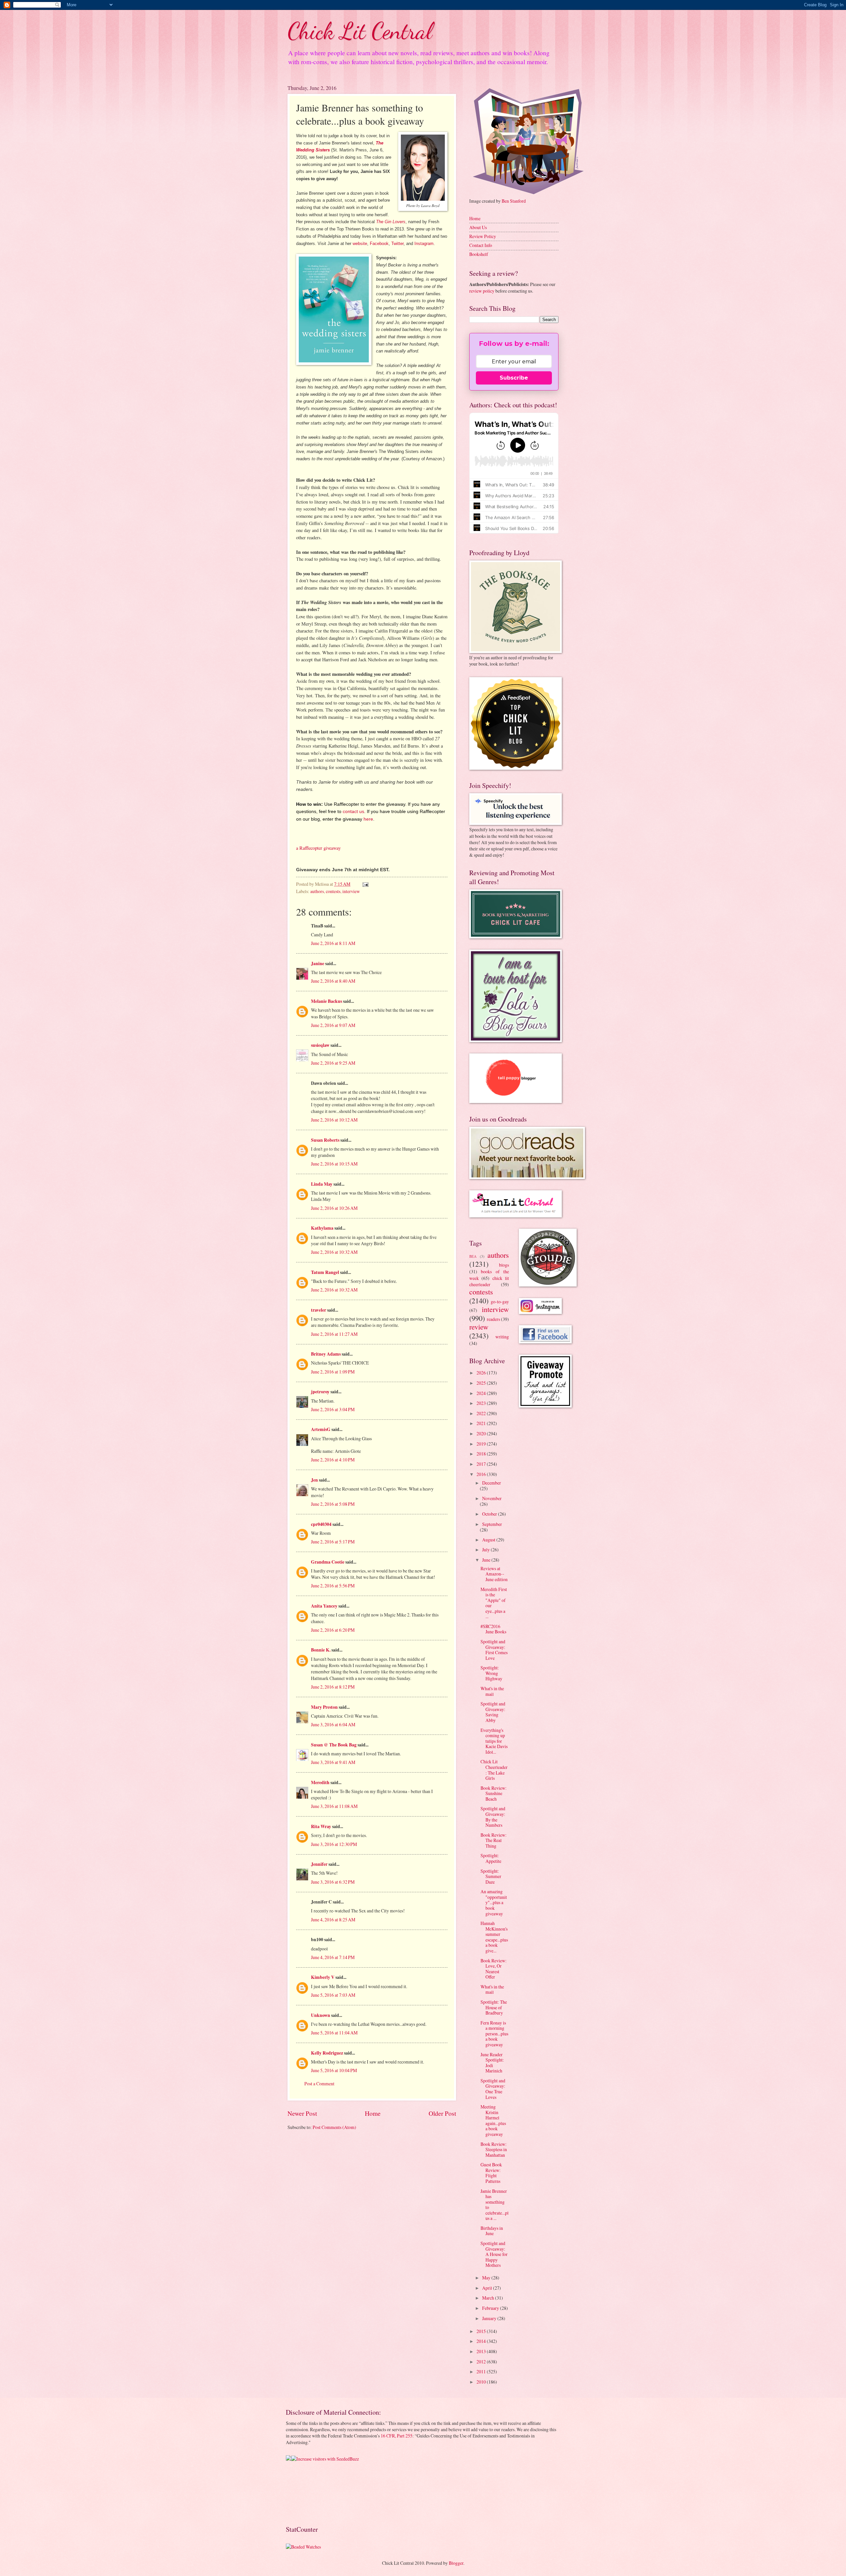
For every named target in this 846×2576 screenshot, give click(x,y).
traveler (319, 1310)
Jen (314, 1480)
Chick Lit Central (360, 31)
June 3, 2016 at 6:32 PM (333, 1882)
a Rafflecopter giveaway (318, 848)
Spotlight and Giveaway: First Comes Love (494, 1650)
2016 (482, 1474)
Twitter (397, 244)
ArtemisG (321, 1429)
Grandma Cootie (328, 1562)
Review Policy (483, 236)
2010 (482, 2382)
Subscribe (514, 378)
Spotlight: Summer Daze (491, 1876)
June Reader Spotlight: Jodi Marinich (492, 2063)
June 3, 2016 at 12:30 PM (334, 1844)
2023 (482, 1403)
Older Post (442, 2113)
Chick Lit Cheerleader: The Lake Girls (494, 1770)
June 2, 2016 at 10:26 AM (334, 1208)
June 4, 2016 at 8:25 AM (333, 1920)
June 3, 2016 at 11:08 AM (334, 1806)
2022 (482, 1413)
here (368, 819)
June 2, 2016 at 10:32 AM (334, 1252)
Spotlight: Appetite (491, 1858)
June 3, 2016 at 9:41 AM (333, 1762)
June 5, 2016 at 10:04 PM (334, 2070)
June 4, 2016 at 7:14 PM (333, 1957)
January (490, 2318)
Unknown (321, 2015)
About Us (478, 227)
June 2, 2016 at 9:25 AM (333, 1063)
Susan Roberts (325, 1140)
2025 (482, 1383)
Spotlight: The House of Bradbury (494, 2007)
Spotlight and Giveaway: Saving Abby (493, 1712)
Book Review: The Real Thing (494, 1840)
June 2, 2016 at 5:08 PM (333, 1504)
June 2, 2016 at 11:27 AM (334, 1334)
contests (333, 891)
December (492, 1483)
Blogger (456, 2563)
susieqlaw (320, 1045)
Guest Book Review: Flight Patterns (491, 2173)
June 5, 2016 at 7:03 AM (333, 1995)
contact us (353, 811)
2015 (482, 2331)
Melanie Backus (327, 1001)
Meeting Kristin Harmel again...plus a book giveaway (493, 2120)
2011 (482, 2372)
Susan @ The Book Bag (334, 1745)
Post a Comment (319, 2084)
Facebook (379, 244)
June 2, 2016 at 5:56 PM (333, 1586)
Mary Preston (324, 1707)
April (488, 2288)
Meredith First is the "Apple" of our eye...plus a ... (494, 1603)
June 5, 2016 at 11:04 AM (334, 2033)
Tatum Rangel (325, 1272)
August (489, 1540)
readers (493, 1319)
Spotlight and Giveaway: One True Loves (493, 2089)
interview (351, 891)
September (492, 1524)
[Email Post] (365, 884)
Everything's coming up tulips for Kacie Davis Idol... (494, 1741)
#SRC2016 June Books (493, 1629)
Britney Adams (326, 1354)
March (489, 2298)
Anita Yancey (324, 1606)
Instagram (424, 244)
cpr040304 (321, 1524)
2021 (482, 1423)
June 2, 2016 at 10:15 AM (334, 1164)
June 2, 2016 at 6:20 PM (333, 1630)
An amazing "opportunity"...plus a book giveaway (494, 1902)
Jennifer (319, 1864)
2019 (482, 1444)
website (360, 244)
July (486, 1550)
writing (502, 1337)
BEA (473, 1256)
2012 (482, 2362)
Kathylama (322, 1228)
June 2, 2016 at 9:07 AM (333, 1025)
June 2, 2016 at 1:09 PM (333, 1372)
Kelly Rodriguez (327, 2053)
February (491, 2308)
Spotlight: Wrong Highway (491, 1673)
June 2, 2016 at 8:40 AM (333, 981)
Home (373, 2113)
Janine (318, 963)
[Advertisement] (307, 2493)
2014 (482, 2341)
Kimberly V (323, 1977)
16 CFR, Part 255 (397, 2436)
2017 (482, 1464)
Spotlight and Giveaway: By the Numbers (493, 1817)
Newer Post (302, 2113)
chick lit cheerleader (489, 1281)
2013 (482, 2351)
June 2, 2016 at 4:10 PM (333, 1460)
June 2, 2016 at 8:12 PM (333, 1687)
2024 (482, 1393)
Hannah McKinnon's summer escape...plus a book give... (494, 1937)
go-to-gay (500, 1302)
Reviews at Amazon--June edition (494, 1574)
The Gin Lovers (391, 222)
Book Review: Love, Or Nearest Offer (494, 1969)
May (487, 2278)
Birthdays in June (492, 2231)
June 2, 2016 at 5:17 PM (333, 1542)
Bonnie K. (321, 1650)
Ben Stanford (514, 201)
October (490, 1514)
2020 (482, 1433)
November (492, 1498)
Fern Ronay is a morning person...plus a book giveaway (494, 2034)
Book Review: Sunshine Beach (494, 1793)
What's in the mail (492, 1691)
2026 (482, 1373)
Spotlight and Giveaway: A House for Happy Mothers (494, 2254)
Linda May (322, 1184)
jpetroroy (320, 1392)
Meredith (320, 1782)
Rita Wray (321, 1826)
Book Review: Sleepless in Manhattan (494, 2149)
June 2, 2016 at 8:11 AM (333, 943)
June (487, 1560)
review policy (482, 291)
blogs (504, 1265)
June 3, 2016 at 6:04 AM (333, 1724)
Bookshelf (479, 254)
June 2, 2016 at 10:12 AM (334, 1120)
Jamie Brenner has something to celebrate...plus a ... (495, 2205)
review (479, 1327)
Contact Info (481, 245)
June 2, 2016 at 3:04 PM (333, 1409)
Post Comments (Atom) (334, 2127)
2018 (482, 1454)
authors (317, 891)
